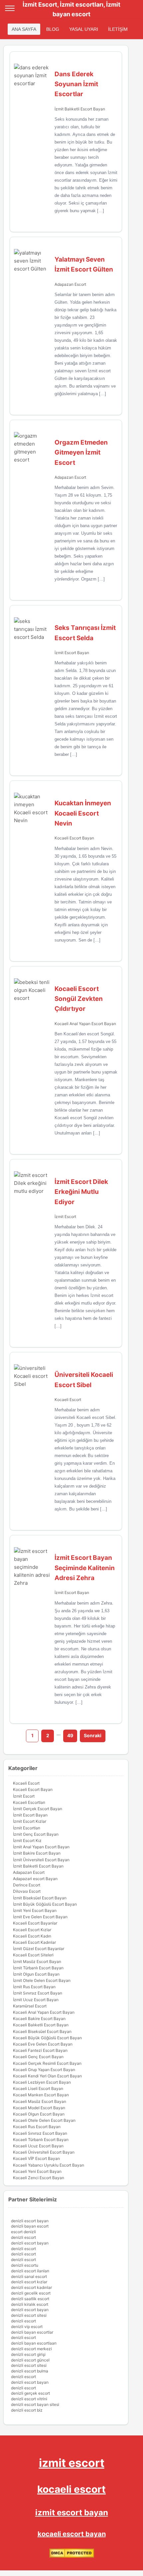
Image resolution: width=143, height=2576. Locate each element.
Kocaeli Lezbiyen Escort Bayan (42, 2082)
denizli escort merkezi (31, 2349)
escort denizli (23, 2232)
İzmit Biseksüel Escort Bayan (40, 1898)
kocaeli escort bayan (72, 2534)
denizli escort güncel (30, 2360)
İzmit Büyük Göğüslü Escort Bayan (45, 1904)
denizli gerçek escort (30, 2393)
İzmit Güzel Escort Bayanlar (39, 1949)
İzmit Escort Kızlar (30, 1821)
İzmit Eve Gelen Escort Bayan (40, 1917)
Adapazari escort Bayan (35, 1879)
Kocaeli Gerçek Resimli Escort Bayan (47, 2063)
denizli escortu (25, 2265)
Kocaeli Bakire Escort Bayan (39, 2019)
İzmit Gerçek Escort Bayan (38, 1809)
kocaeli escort (71, 2489)
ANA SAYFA (24, 29)
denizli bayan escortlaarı (34, 2343)
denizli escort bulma (30, 2371)
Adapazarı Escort (70, 284)
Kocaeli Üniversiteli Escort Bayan (44, 2152)
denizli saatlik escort (30, 2299)
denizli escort (23, 2237)
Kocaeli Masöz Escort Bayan (40, 2101)
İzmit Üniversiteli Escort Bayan (41, 1860)
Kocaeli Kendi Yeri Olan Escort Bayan (47, 2076)
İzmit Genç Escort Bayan (36, 1834)
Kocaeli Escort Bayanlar (35, 1923)
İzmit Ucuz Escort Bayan (36, 2000)
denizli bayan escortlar (32, 2332)
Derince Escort (27, 1885)
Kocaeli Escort (68, 1400)
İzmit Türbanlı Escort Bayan (38, 1968)
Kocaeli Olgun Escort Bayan (39, 2114)
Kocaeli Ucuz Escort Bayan (38, 2146)
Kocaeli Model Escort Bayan (39, 2108)
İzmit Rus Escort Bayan (34, 1987)
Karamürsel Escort (30, 2006)
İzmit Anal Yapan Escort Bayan (41, 1847)
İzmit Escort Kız (27, 1840)
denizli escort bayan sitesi (35, 2404)
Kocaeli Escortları (29, 1802)
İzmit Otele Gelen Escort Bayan (42, 1980)
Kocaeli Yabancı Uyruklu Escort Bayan (49, 2165)
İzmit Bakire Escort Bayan (37, 1853)
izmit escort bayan (72, 2513)
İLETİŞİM (118, 29)
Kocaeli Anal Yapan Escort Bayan (85, 1024)
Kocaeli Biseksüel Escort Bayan (42, 2031)
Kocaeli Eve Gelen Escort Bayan (43, 2044)
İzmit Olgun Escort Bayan (36, 1974)
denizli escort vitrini (29, 2399)
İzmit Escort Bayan (72, 653)
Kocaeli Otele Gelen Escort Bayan (44, 2120)
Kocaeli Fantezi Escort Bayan (40, 2050)
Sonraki (93, 1735)
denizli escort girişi (28, 2354)
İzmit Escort (65, 1217)
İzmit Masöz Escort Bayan (37, 1962)
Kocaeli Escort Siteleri (33, 1955)
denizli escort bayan (30, 2221)
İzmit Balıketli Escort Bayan (80, 109)
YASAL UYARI (84, 29)
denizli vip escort (27, 2327)
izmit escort (72, 2463)
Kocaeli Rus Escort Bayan (37, 2127)
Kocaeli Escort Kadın (32, 1936)
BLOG (53, 29)
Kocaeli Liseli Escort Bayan (38, 2088)
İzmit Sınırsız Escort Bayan (38, 1993)
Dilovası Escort (27, 1891)
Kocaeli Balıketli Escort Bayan (41, 2025)
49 (70, 1735)
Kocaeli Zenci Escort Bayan (39, 2178)
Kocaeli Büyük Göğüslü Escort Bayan (47, 2038)
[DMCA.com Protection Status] (72, 2556)
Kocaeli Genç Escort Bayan (38, 2057)
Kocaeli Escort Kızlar (32, 1930)
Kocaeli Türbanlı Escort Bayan (41, 2140)
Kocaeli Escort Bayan (74, 838)
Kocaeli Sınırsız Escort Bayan (40, 2133)
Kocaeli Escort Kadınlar (34, 1942)
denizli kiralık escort (30, 2304)
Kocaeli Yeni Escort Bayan (37, 2171)
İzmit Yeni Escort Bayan (35, 1910)
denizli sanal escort (29, 2276)
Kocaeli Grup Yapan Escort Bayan (44, 2070)
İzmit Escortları (27, 1828)
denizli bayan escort (30, 2226)
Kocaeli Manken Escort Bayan (41, 2095)
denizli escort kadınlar (31, 2287)
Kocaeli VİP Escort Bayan (36, 2158)
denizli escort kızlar (29, 2282)
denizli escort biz (27, 2410)
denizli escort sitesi (29, 2315)
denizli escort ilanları (30, 2271)
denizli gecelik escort (31, 2293)
